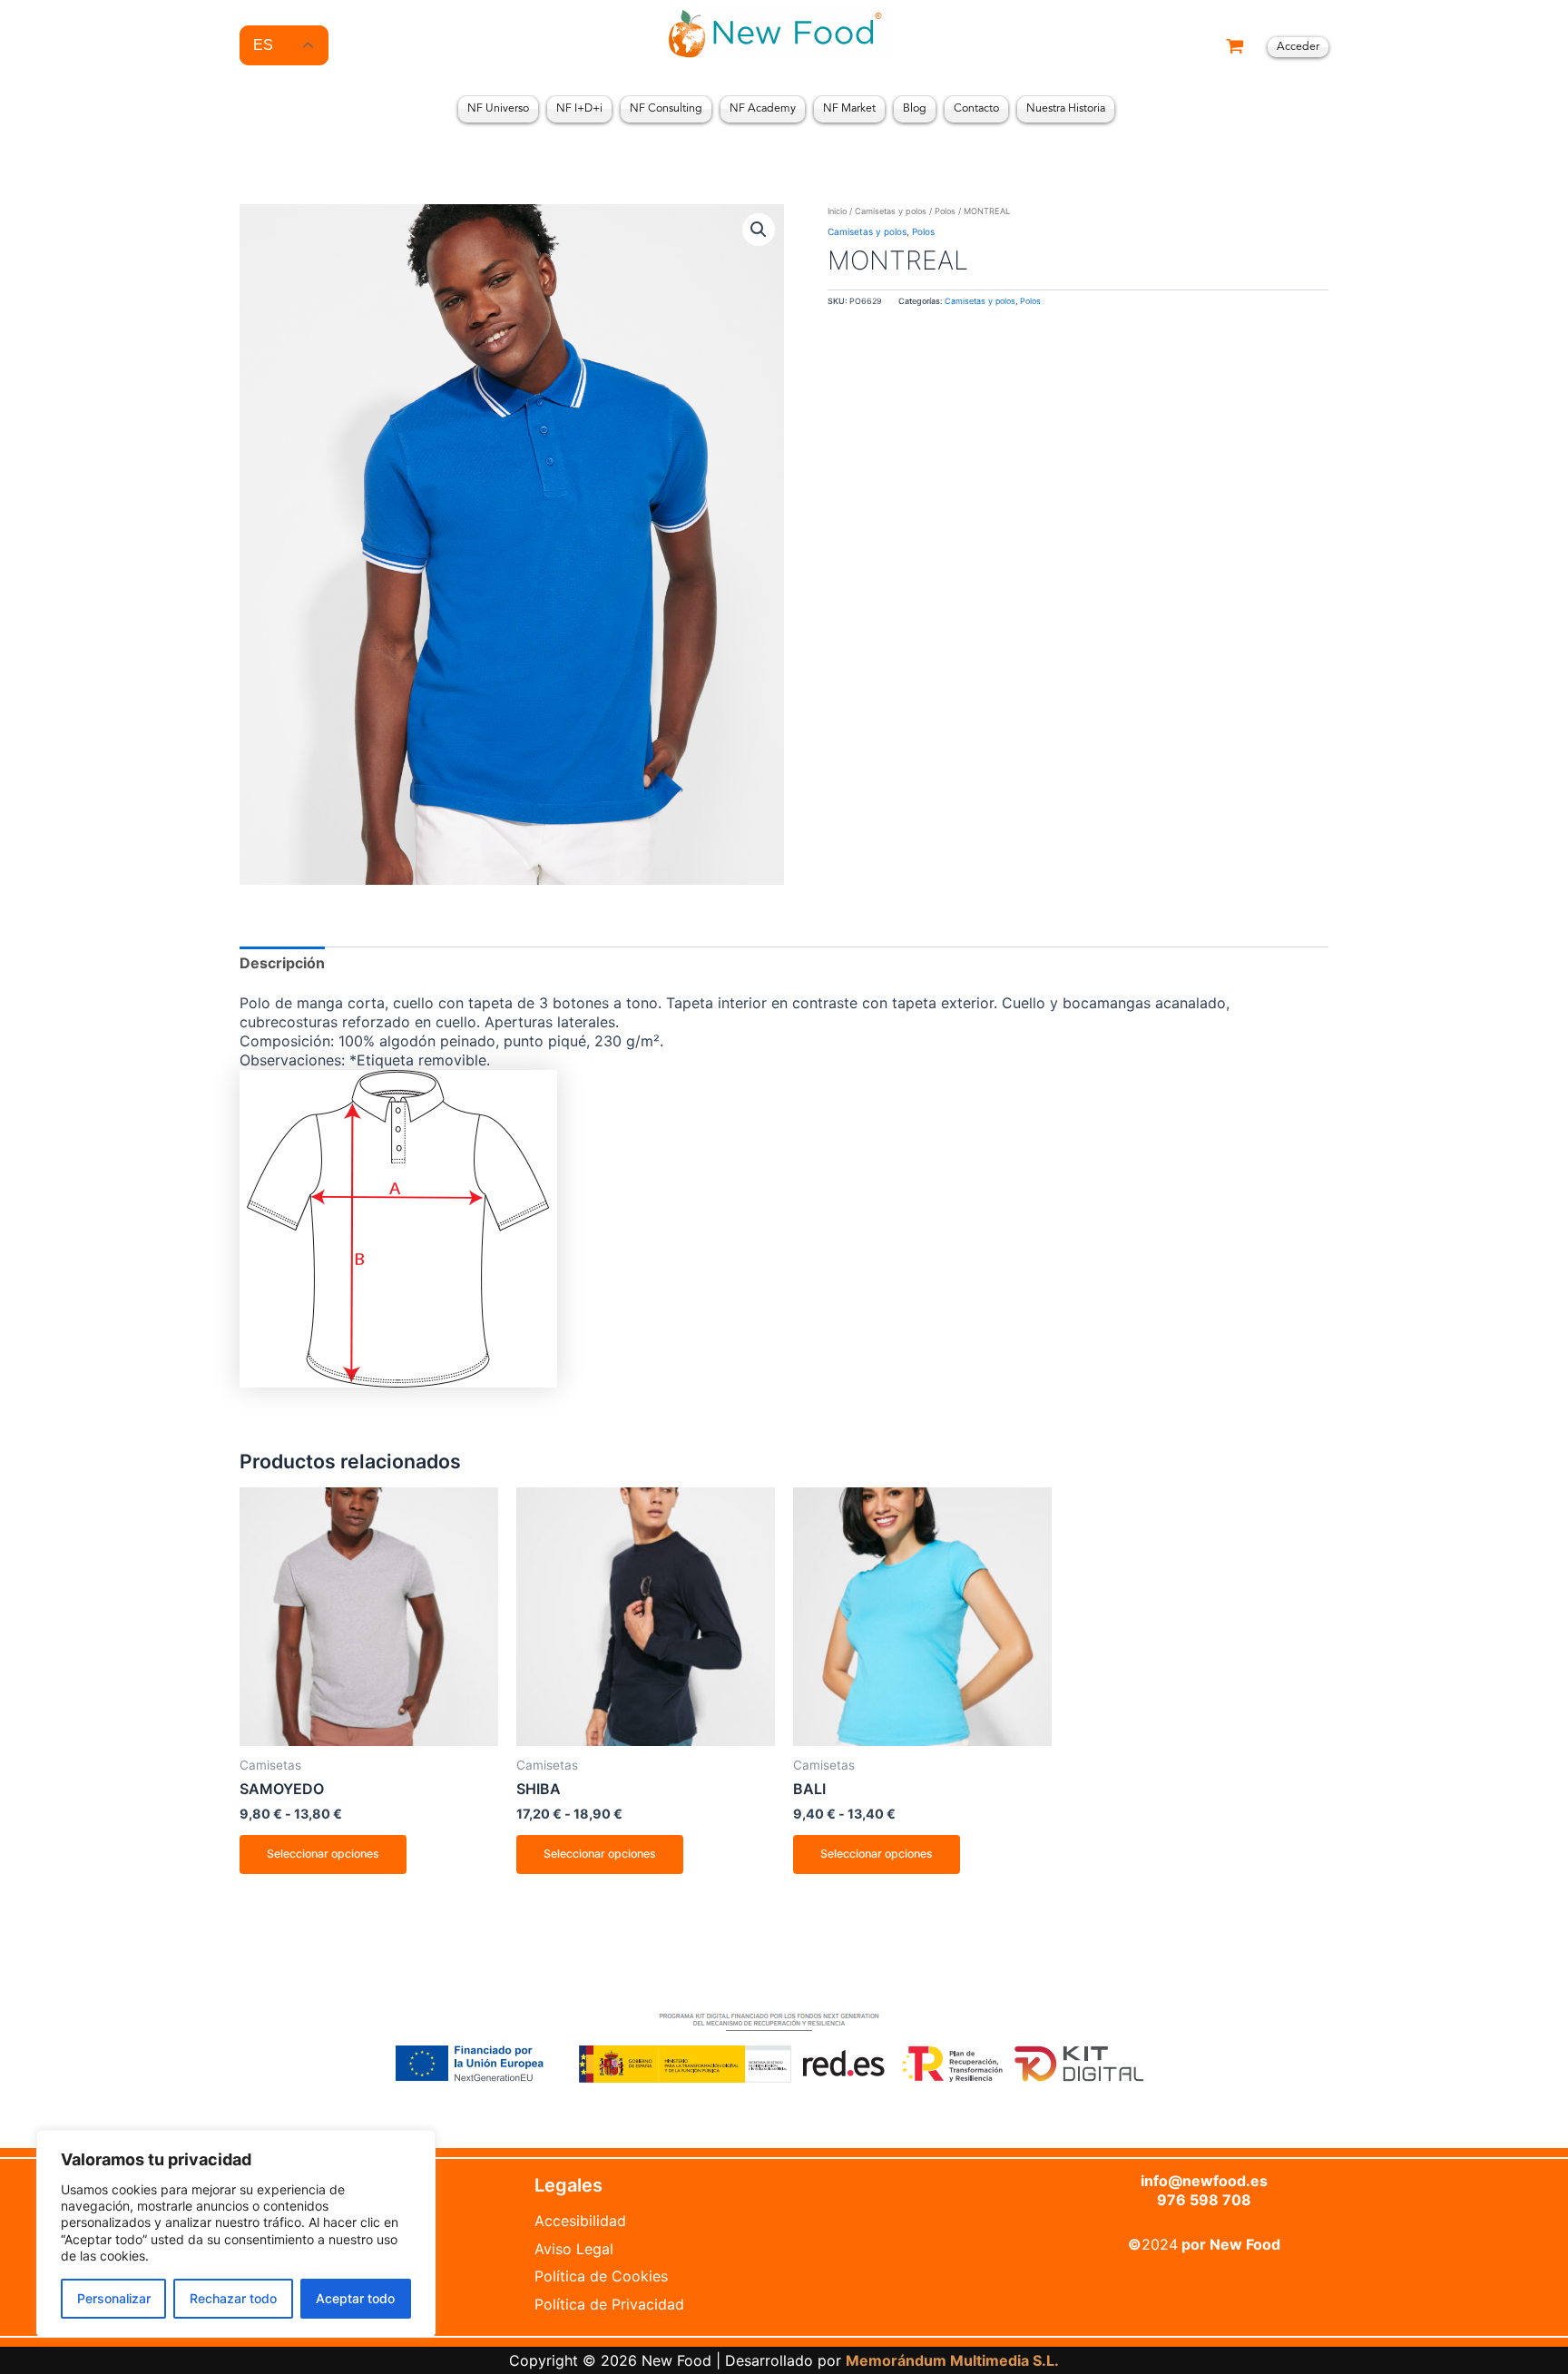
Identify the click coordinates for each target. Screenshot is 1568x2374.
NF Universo (498, 109)
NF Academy (763, 109)
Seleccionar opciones (323, 1854)
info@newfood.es (1204, 2181)
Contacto (976, 109)
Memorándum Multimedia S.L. (952, 2360)
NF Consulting (666, 109)
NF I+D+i (579, 109)
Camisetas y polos (891, 211)
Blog (915, 109)
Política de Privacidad (609, 2304)
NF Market (849, 109)
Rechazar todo (233, 2298)
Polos (945, 211)
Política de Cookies (601, 2276)
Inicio (837, 211)
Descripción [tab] (282, 963)
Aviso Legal (574, 2249)
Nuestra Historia (1066, 109)
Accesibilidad (580, 2221)
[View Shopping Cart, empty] (1235, 48)
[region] (236, 2234)
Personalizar (114, 2298)
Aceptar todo (355, 2298)
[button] (759, 230)
